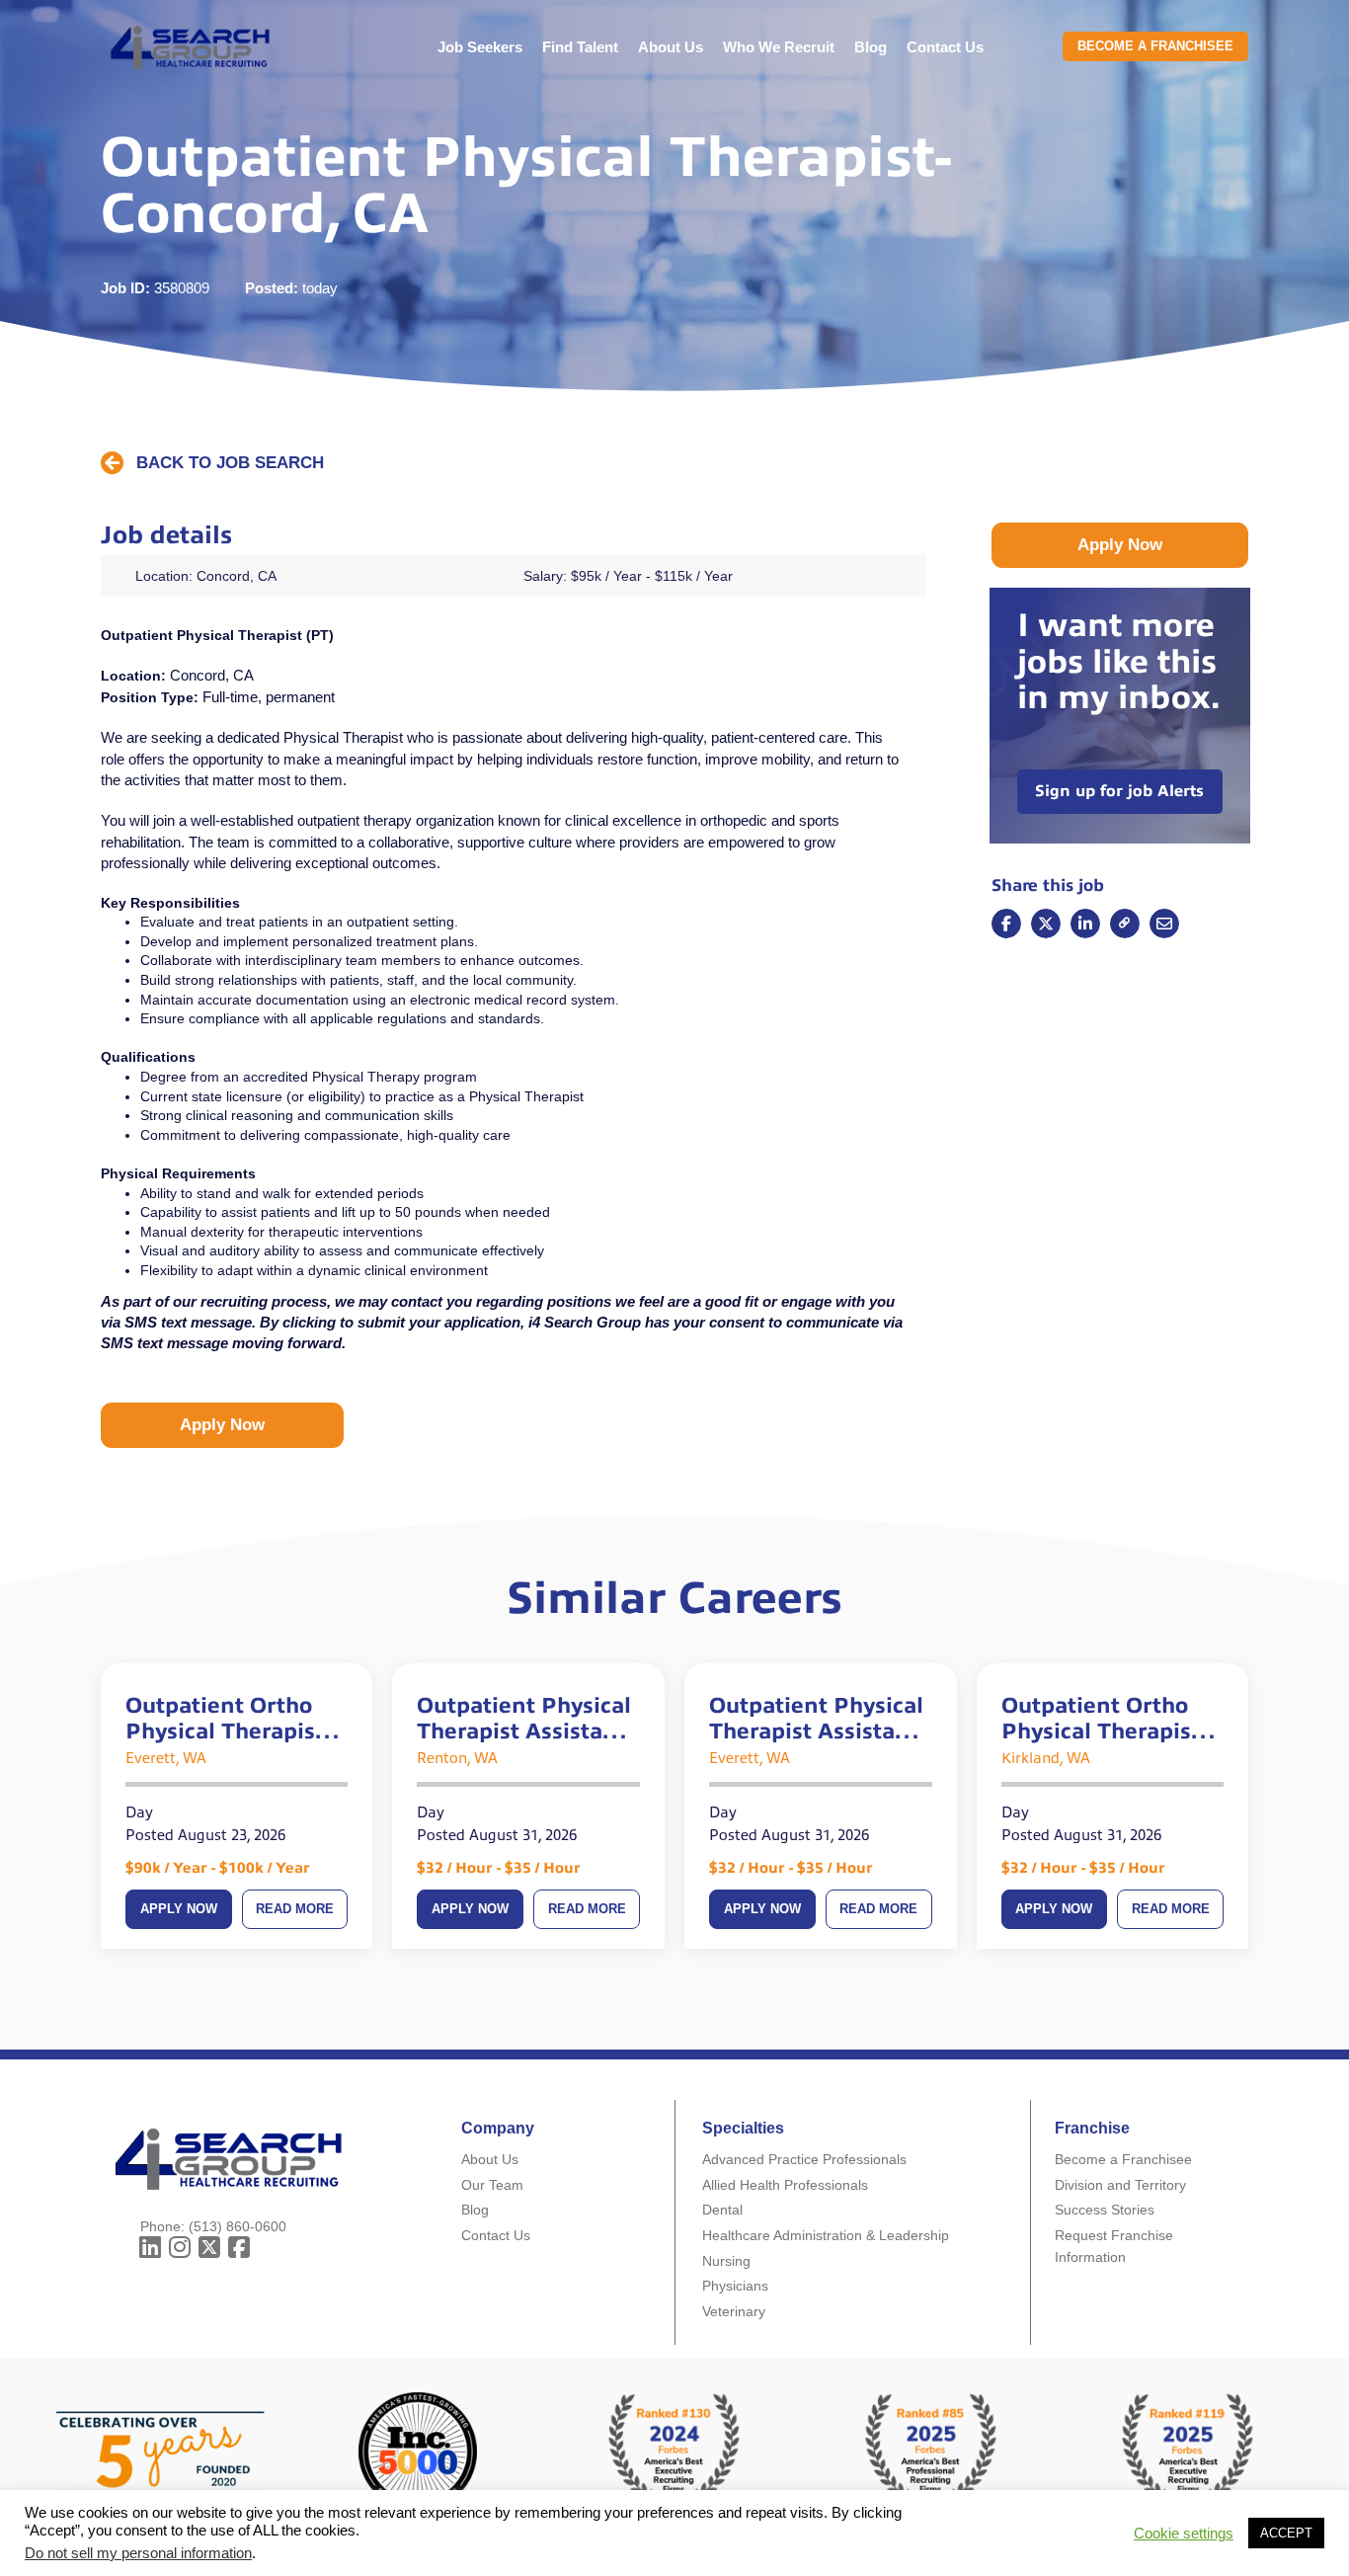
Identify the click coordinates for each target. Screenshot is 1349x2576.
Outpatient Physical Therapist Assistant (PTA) (524, 1719)
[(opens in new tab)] (931, 2450)
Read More (295, 1909)
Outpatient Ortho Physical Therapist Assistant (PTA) (1101, 1719)
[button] (212, 464)
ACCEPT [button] (1286, 2533)
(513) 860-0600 (238, 2226)
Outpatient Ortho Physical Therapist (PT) (225, 1719)
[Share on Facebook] (1006, 924)
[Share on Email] (1125, 924)
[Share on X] (1046, 924)
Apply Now (179, 1909)
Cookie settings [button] (1184, 2534)
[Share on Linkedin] (1085, 924)
